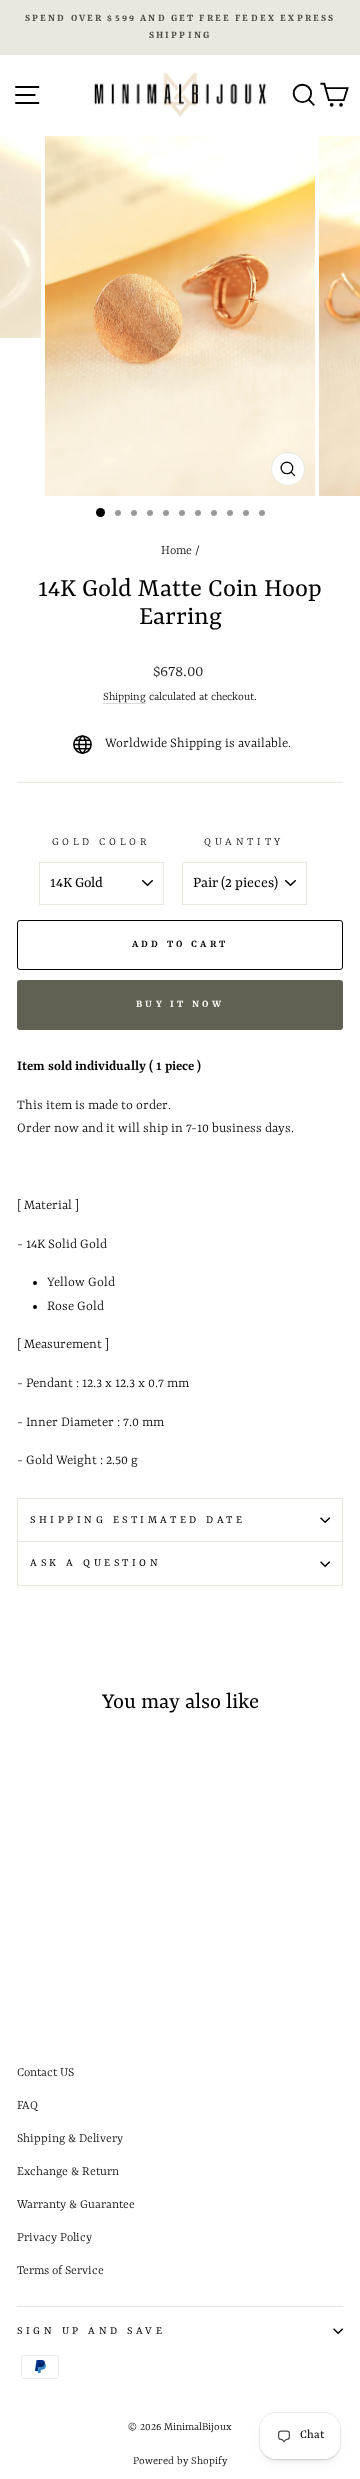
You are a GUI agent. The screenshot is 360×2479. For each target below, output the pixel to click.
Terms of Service (60, 2271)
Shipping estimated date (137, 1520)
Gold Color (101, 842)
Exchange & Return (68, 2172)
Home (176, 551)
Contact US (45, 2073)
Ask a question (95, 1563)
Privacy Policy (54, 2238)
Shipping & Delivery (70, 2139)
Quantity (243, 842)
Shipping (124, 697)
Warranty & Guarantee (76, 2205)
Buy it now (180, 1004)
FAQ (27, 2106)
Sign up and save (91, 2331)
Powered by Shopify (180, 2461)
